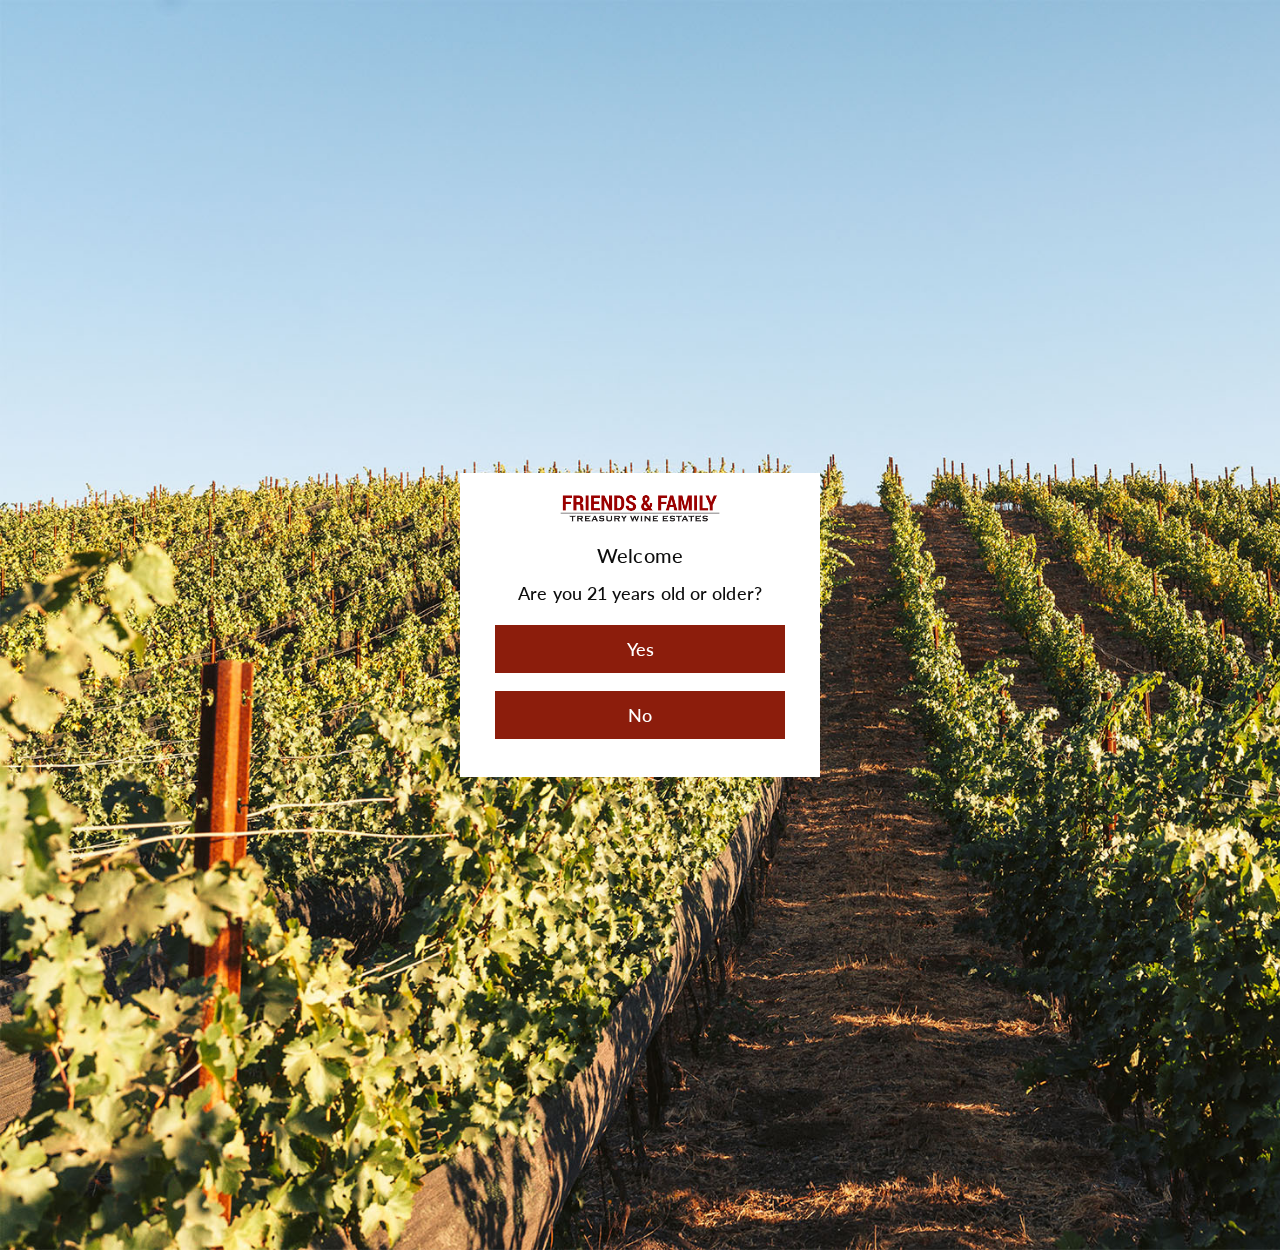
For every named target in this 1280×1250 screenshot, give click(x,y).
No (640, 715)
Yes (640, 649)
